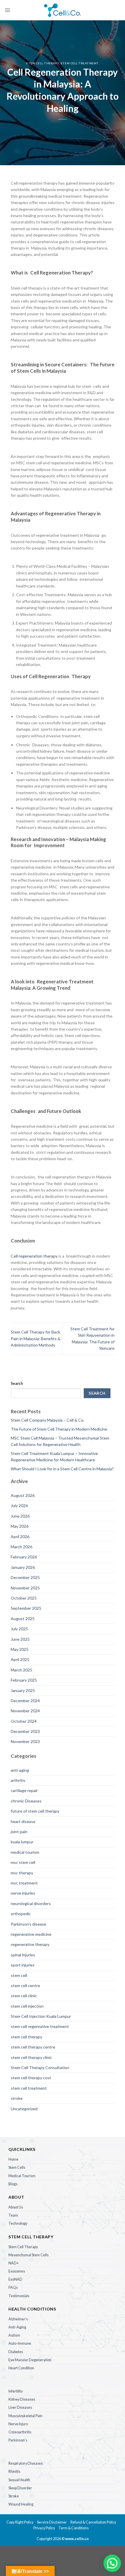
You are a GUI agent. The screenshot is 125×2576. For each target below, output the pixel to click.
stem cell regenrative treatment (40, 2026)
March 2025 (22, 1670)
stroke (17, 2098)
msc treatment (24, 1883)
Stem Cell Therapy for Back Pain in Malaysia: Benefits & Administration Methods (36, 1338)
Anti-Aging (17, 2327)
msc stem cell (23, 1862)
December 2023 (25, 1731)
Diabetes (16, 2352)
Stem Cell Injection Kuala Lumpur (41, 2016)
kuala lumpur (22, 1842)
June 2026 (20, 1516)
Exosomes (17, 2271)
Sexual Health (19, 2480)
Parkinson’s (18, 2440)
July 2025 (19, 1629)
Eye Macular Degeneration (30, 2360)
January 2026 (23, 1567)
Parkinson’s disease (28, 1924)
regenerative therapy (30, 1944)
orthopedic (21, 1914)
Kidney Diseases (22, 2399)
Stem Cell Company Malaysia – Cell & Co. (48, 1420)
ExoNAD (15, 2279)
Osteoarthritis (20, 2432)
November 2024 (25, 1711)
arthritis (18, 1780)
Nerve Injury (18, 2424)
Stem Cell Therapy (23, 2247)
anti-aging (20, 1770)
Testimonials (19, 2296)
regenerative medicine (31, 1934)
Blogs (13, 2184)
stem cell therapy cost (31, 2078)
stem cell (19, 1975)
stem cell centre (25, 1985)
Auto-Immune (20, 2343)
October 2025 (24, 1598)
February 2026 (24, 1557)
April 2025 (20, 1659)
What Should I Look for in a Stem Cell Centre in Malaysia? (62, 1469)
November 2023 (25, 1741)
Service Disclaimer (52, 2522)
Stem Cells (17, 2167)
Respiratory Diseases (26, 2463)
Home (13, 2159)
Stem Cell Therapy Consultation (40, 2067)
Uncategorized (24, 2109)
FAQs (13, 2287)
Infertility (16, 2391)
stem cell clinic (24, 1996)
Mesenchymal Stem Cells (28, 2255)
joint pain (19, 1832)
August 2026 (23, 1495)
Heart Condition (21, 2368)
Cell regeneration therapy (34, 1256)
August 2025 (23, 1619)
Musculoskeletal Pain (25, 2416)
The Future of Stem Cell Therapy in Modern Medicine (59, 1429)
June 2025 (20, 1639)
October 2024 (24, 1721)
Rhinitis (14, 2472)
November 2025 (25, 1588)
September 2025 (26, 1608)
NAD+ (14, 2263)
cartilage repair (24, 1790)
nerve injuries (23, 1893)
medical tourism (25, 1852)
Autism (14, 2335)
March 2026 (22, 1547)
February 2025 (24, 1680)
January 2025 (23, 1690)
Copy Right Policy (20, 2522)
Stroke (14, 2496)
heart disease (23, 1821)
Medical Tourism (22, 2176)
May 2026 (20, 1526)
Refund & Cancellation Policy (93, 2522)
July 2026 (19, 1506)
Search (17, 1383)
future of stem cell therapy (35, 1811)
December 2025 (25, 1577)
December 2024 (25, 1701)
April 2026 (20, 1537)
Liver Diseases (20, 2407)
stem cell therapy (43, 63)
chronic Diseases (26, 1801)
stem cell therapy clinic (31, 2057)
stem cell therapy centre (33, 2047)
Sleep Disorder (20, 2488)
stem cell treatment (80, 63)
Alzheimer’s (18, 2319)
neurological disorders (31, 1903)
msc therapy (22, 1873)
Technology (18, 2223)
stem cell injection (27, 2006)
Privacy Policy (44, 2528)
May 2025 (20, 1649)
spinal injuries (23, 1955)
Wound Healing (21, 2504)
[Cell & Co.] (63, 10)
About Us (16, 2207)
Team (13, 2215)
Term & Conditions (74, 2528)
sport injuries (23, 1965)
